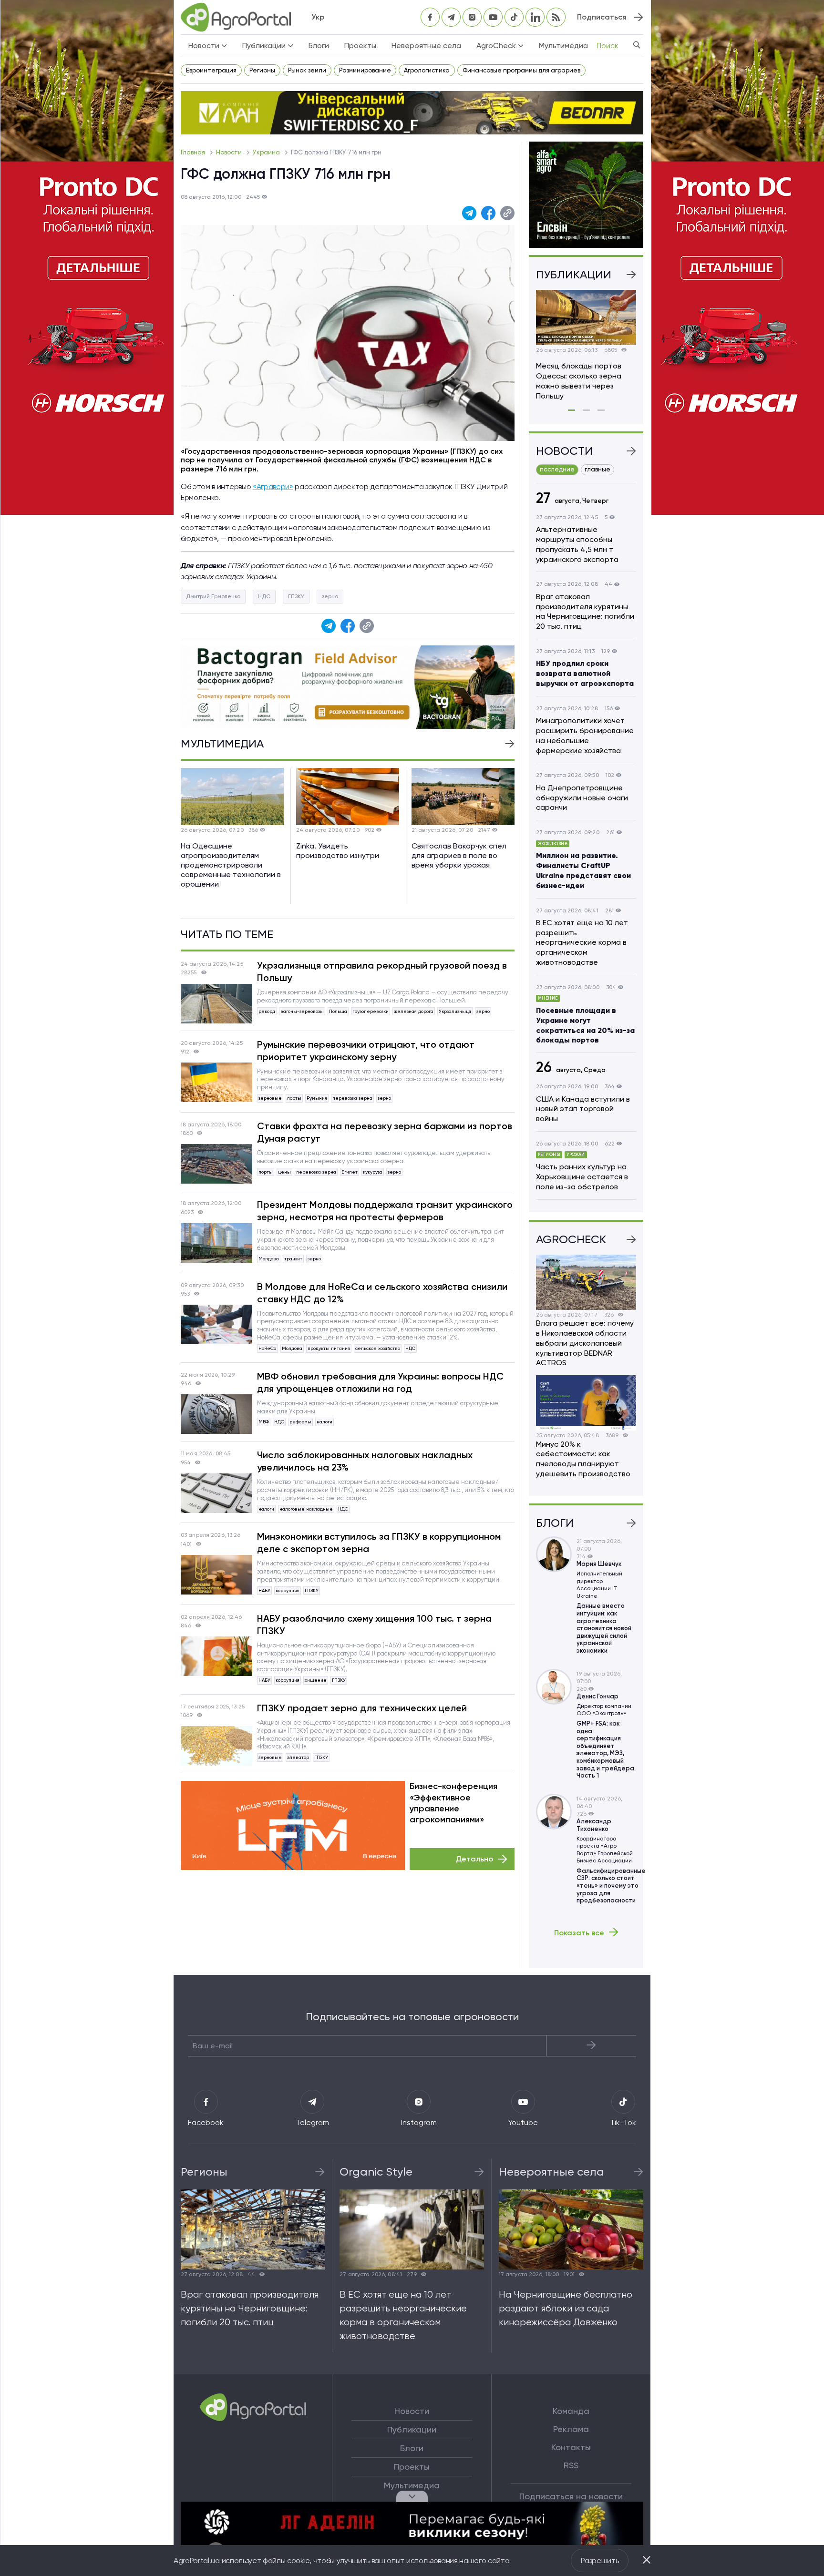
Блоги (319, 46)
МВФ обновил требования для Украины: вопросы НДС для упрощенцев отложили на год (380, 1382)
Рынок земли (307, 70)
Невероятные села (426, 46)
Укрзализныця (455, 1011)
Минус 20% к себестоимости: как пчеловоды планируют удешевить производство (583, 1459)
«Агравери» (273, 486)
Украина (267, 152)
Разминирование (365, 70)
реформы (300, 1422)
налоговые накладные (306, 1509)
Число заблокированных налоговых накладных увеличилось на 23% (365, 1461)
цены (284, 1172)
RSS (571, 2465)
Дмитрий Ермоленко (213, 596)
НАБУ (264, 1590)
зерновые (270, 1098)
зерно (330, 596)
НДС (264, 596)
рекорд (267, 1011)
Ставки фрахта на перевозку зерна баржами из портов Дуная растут (385, 1132)
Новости (230, 152)
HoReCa (268, 1348)
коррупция (288, 1590)
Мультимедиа (563, 46)
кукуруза (373, 1172)
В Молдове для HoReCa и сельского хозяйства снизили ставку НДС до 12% (382, 1293)
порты (294, 1098)
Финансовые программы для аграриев (521, 70)
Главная (194, 152)
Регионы (262, 70)
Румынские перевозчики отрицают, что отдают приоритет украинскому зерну (366, 1051)
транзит (293, 1259)
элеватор (298, 1757)
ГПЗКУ (296, 596)
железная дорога (414, 1011)
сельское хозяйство (378, 1348)
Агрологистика (427, 70)
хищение (316, 1680)
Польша (338, 1011)
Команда (571, 2411)
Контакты (571, 2447)
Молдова (269, 1259)
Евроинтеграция (211, 70)
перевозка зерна (352, 1098)
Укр (318, 17)
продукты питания (329, 1348)
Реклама (571, 2429)
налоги (324, 1422)
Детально (474, 1859)
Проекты (360, 46)
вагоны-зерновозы (302, 1011)
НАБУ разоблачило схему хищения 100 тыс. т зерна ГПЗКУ (374, 1625)
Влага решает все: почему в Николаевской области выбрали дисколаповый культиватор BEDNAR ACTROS (585, 1343)
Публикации (412, 2430)
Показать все (579, 1932)
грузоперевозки (371, 1011)
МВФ (264, 1422)
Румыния (317, 1098)
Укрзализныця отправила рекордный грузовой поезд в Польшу (382, 971)
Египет (350, 1172)
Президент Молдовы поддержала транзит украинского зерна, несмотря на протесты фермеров (385, 1211)
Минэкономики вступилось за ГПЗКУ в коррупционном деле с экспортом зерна (379, 1543)
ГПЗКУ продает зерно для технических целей (362, 1708)
